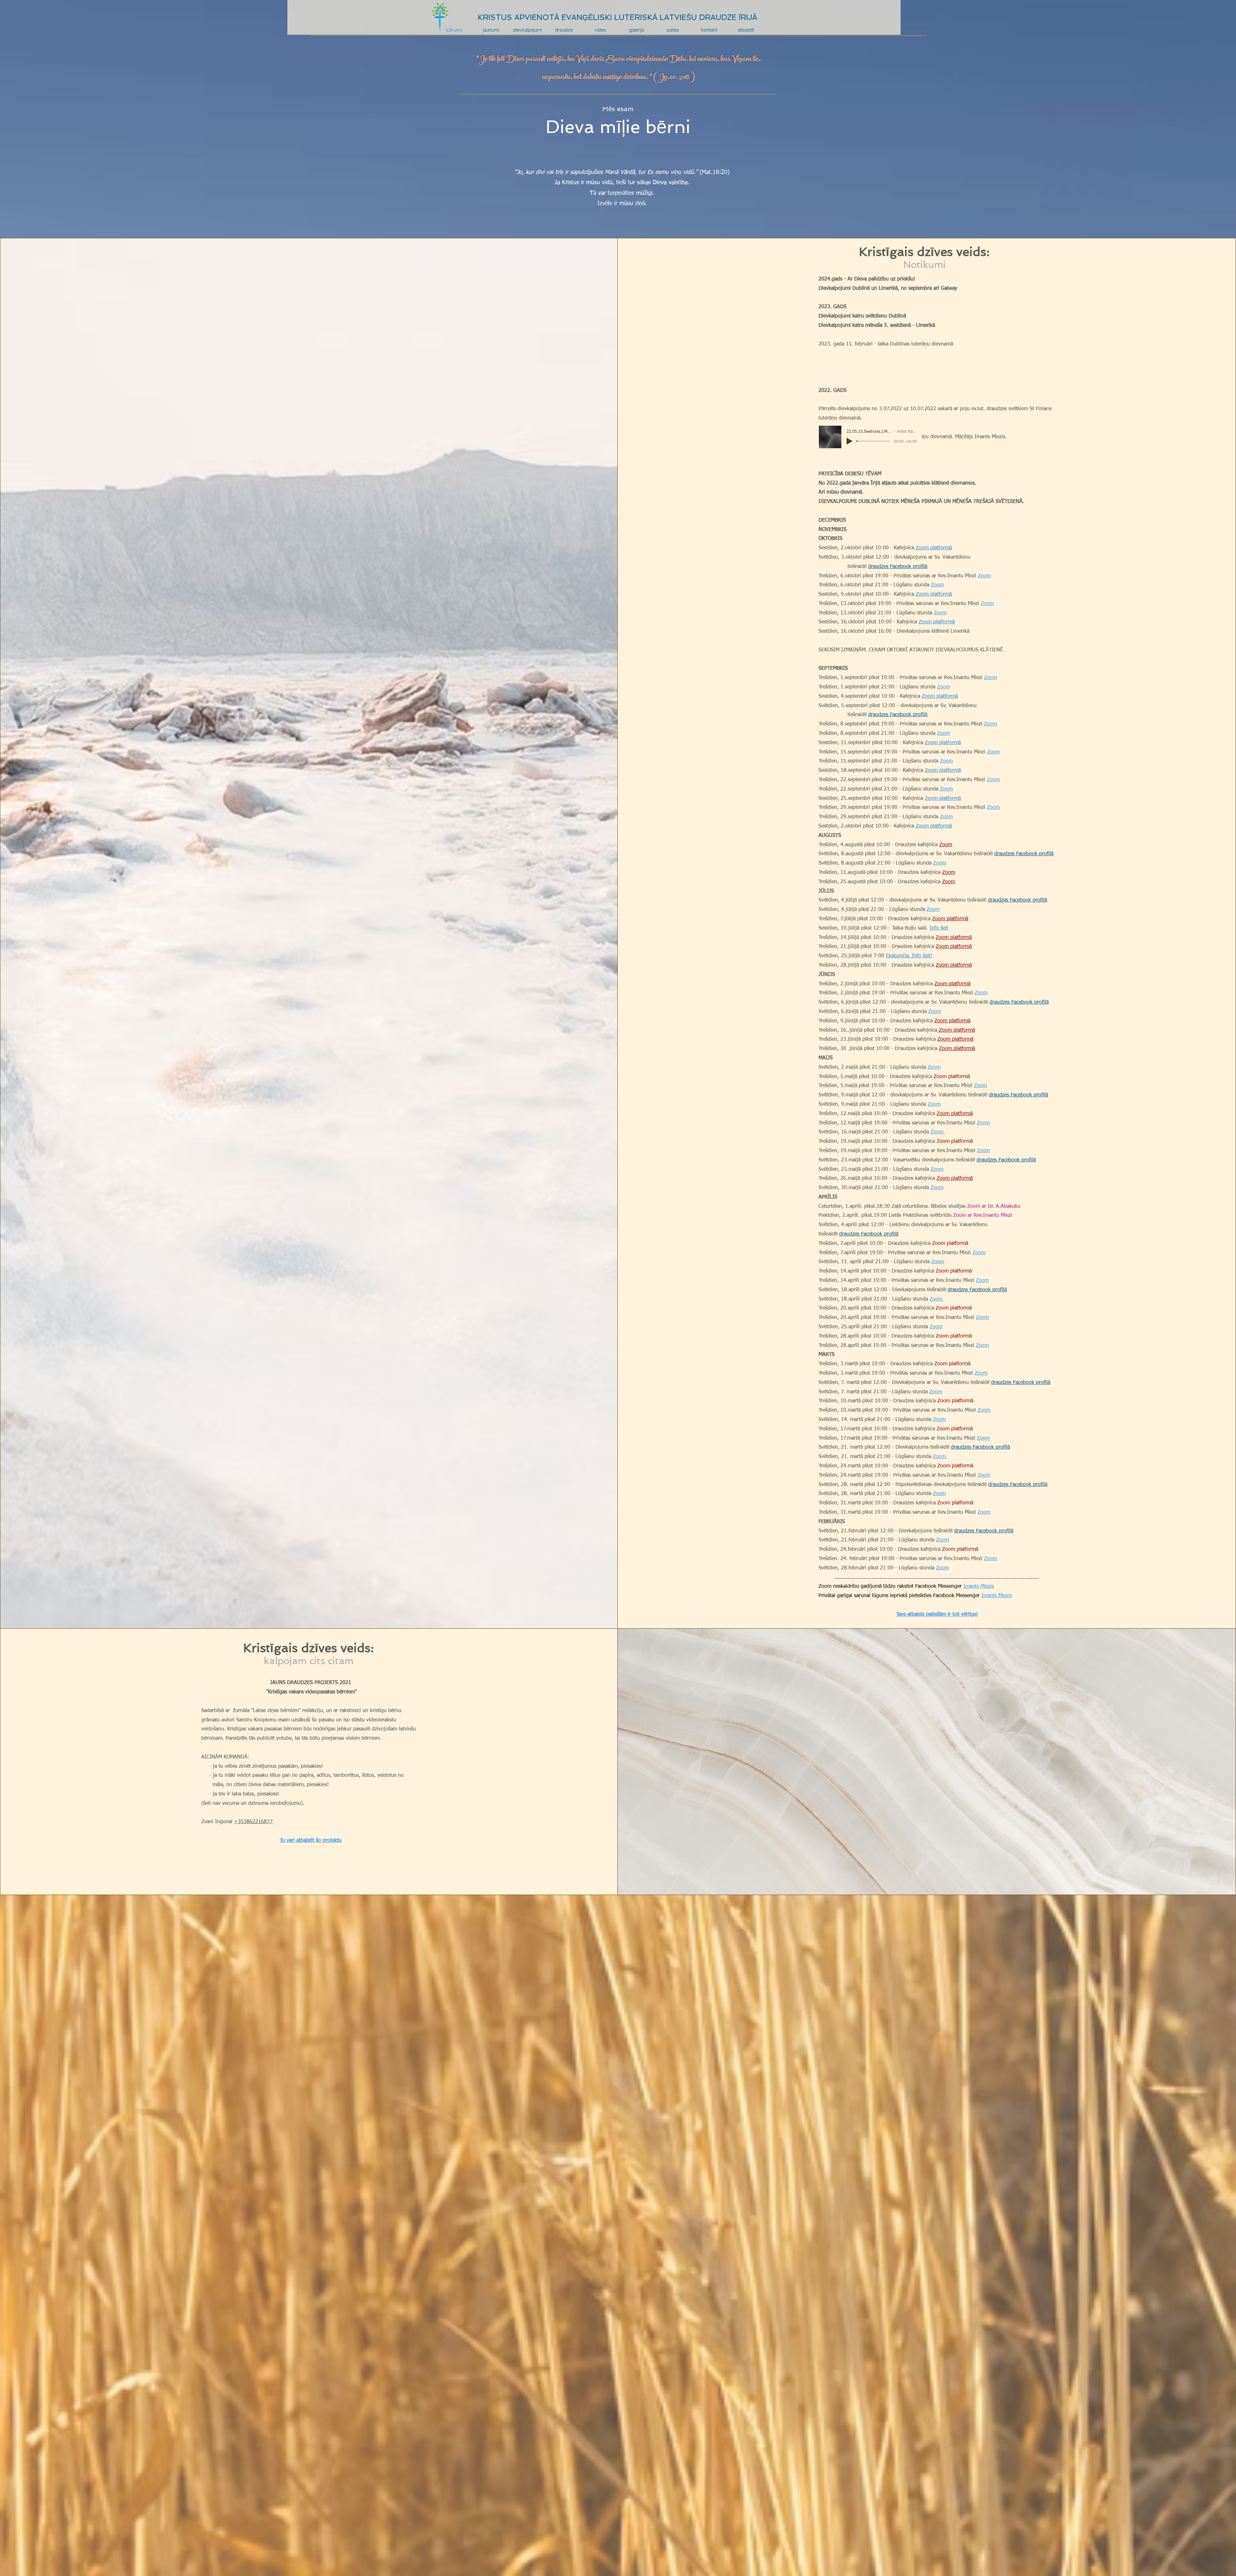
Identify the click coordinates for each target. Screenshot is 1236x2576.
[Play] (849, 441)
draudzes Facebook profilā (898, 567)
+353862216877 (253, 1822)
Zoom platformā (934, 548)
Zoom (984, 576)
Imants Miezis (979, 1586)
